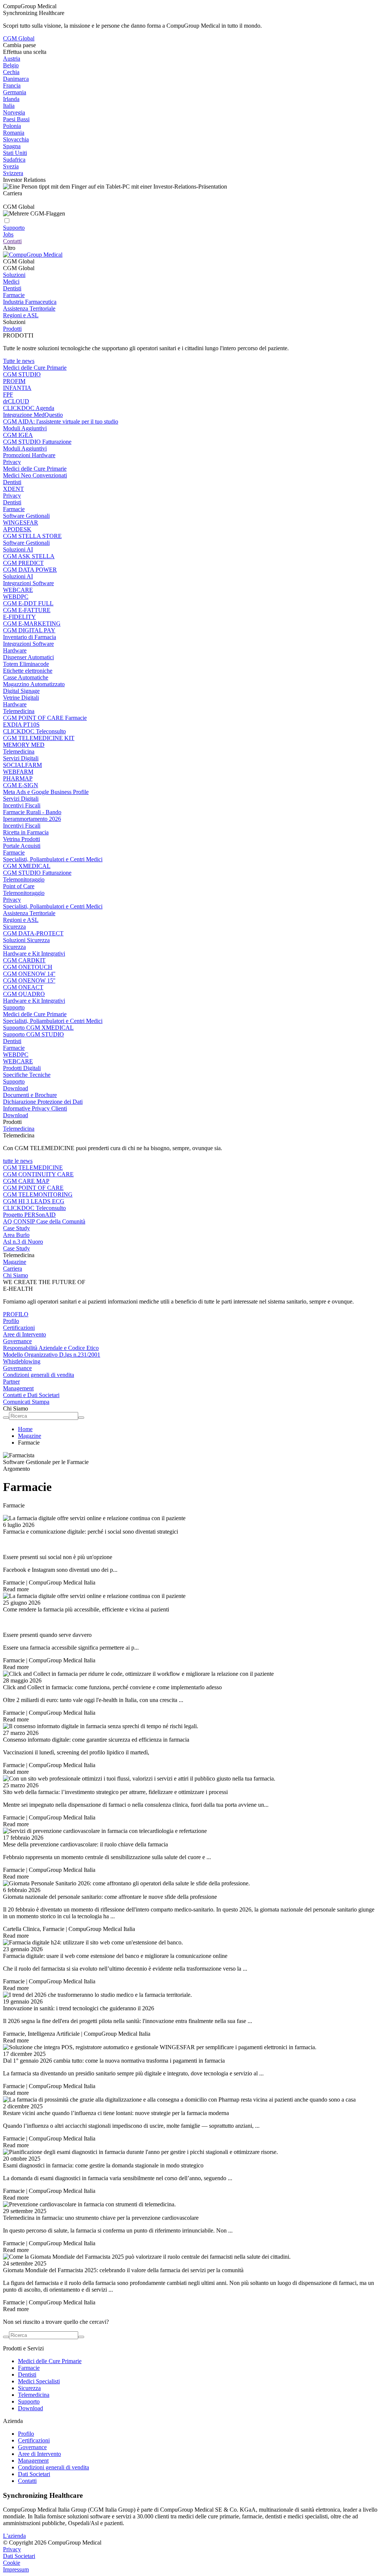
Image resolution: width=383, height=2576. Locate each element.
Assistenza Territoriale (29, 308)
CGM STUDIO (22, 374)
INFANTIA (17, 388)
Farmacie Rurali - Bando (32, 812)
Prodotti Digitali (22, 1068)
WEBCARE (18, 590)
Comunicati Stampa (26, 1402)
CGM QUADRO (24, 994)
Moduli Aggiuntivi (25, 428)
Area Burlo (16, 1235)
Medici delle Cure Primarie (35, 368)
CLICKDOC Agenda (29, 408)
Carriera (13, 1269)
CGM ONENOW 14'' (29, 974)
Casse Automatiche (26, 677)
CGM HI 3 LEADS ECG (34, 1201)
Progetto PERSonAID (29, 1215)
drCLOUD (16, 401)
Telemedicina (19, 711)
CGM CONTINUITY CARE (38, 1174)
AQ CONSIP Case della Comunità (44, 1221)
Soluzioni (14, 275)
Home (25, 1429)
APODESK (17, 529)
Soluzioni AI (18, 549)
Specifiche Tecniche (27, 1075)
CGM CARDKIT (24, 960)
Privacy (12, 462)
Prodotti (12, 329)
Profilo (11, 1321)
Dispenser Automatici (28, 657)
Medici (11, 282)
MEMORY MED (24, 745)
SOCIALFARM (22, 765)
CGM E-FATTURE (27, 610)
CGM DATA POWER (30, 570)
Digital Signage (21, 691)
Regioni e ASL (21, 315)
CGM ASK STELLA (29, 556)
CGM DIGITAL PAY (29, 630)
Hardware (15, 650)
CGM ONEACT (23, 987)
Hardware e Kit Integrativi (34, 954)
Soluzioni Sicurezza (26, 940)
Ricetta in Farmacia (26, 832)
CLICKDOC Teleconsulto (34, 731)
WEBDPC (16, 597)
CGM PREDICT (23, 563)
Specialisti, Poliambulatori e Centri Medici (53, 859)
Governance (17, 1341)
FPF (8, 395)
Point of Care (19, 886)
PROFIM (14, 381)
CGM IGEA (18, 435)
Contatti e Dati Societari (31, 1395)
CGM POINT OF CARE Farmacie (45, 718)
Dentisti (12, 288)
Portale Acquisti (22, 846)
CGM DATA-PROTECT (33, 933)
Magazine (15, 1262)
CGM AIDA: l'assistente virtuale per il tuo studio (61, 421)
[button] (191, 262)
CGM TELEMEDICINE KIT (39, 738)
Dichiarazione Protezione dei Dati (43, 1102)
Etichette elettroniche (28, 671)
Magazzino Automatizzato (34, 684)
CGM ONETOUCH (28, 967)
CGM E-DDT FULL (28, 603)
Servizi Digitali (21, 758)
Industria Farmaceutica (30, 302)
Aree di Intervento (24, 1334)
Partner (11, 1382)
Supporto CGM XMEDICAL (38, 1028)
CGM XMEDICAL (27, 866)
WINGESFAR (21, 522)
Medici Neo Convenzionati (35, 475)
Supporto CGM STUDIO (33, 1034)
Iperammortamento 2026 (32, 819)
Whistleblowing (22, 1361)
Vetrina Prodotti (22, 839)
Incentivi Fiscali (22, 805)
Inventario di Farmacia (30, 637)
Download (16, 1088)
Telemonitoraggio (24, 879)
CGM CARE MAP (26, 1181)
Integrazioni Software (28, 583)
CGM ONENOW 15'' (29, 980)
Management (18, 1388)
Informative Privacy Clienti (35, 1108)
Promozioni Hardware (29, 455)
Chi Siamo (16, 1275)
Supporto (14, 1007)
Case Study (16, 1228)
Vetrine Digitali (21, 698)
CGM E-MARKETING (32, 624)
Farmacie (14, 295)
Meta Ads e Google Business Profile (46, 792)
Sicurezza (14, 927)
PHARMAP (18, 778)
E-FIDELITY (19, 617)
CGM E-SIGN (21, 785)
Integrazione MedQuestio (33, 415)
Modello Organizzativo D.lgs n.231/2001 (52, 1355)
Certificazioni (19, 1328)
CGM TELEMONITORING (38, 1194)
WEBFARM (18, 772)
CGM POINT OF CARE (33, 1188)
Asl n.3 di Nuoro (23, 1242)
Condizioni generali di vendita (39, 1375)
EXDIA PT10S (21, 725)
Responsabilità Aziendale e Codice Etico (51, 1348)
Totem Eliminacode (26, 664)
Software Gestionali (26, 516)
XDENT (13, 489)
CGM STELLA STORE (32, 536)
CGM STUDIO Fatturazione (37, 442)
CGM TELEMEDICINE (33, 1168)
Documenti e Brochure (30, 1095)
